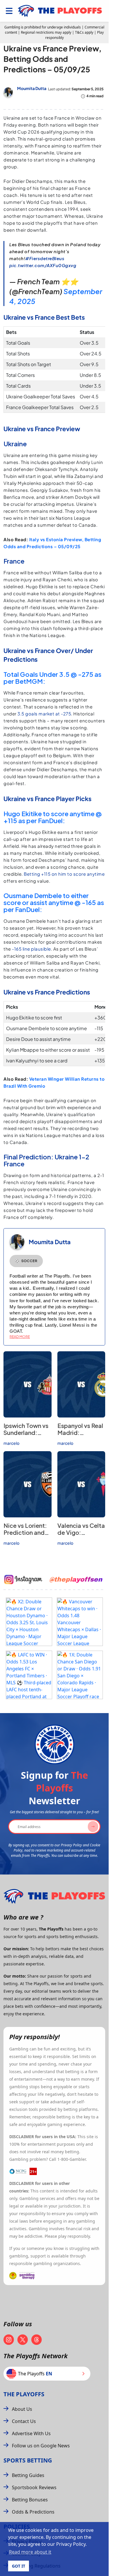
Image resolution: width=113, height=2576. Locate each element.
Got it (19, 2566)
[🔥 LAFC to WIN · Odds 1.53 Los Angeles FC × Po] (29, 1675)
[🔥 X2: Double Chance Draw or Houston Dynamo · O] (29, 1622)
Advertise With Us (31, 2433)
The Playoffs (24, 2394)
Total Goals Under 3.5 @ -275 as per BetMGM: (52, 678)
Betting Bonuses (30, 2500)
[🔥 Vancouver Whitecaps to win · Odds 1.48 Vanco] (80, 1622)
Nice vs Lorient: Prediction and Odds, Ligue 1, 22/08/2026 (25, 1536)
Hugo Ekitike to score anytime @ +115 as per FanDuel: (53, 817)
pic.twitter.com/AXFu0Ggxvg (43, 265)
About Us (22, 2409)
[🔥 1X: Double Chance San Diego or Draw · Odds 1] (80, 1675)
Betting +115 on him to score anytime (64, 874)
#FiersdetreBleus (45, 258)
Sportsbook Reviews (34, 2487)
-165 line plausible (31, 949)
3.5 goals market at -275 (44, 714)
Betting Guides (28, 2475)
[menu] (9, 11)
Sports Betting (28, 2460)
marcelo (11, 1443)
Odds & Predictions (33, 2512)
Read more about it (30, 2552)
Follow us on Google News (41, 2446)
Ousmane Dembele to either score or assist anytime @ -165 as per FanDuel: (54, 902)
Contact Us (24, 2421)
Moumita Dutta (32, 88)
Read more (20, 1337)
